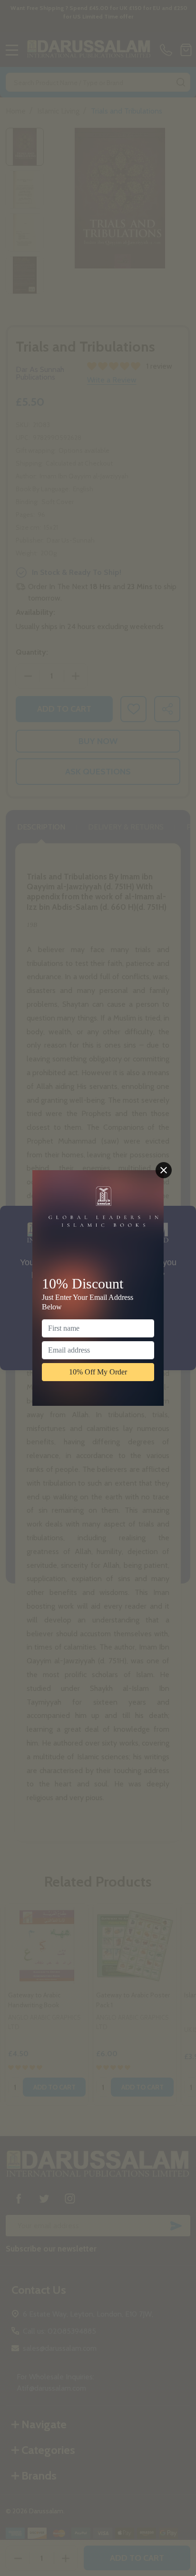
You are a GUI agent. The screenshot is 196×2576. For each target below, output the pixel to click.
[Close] (164, 1170)
